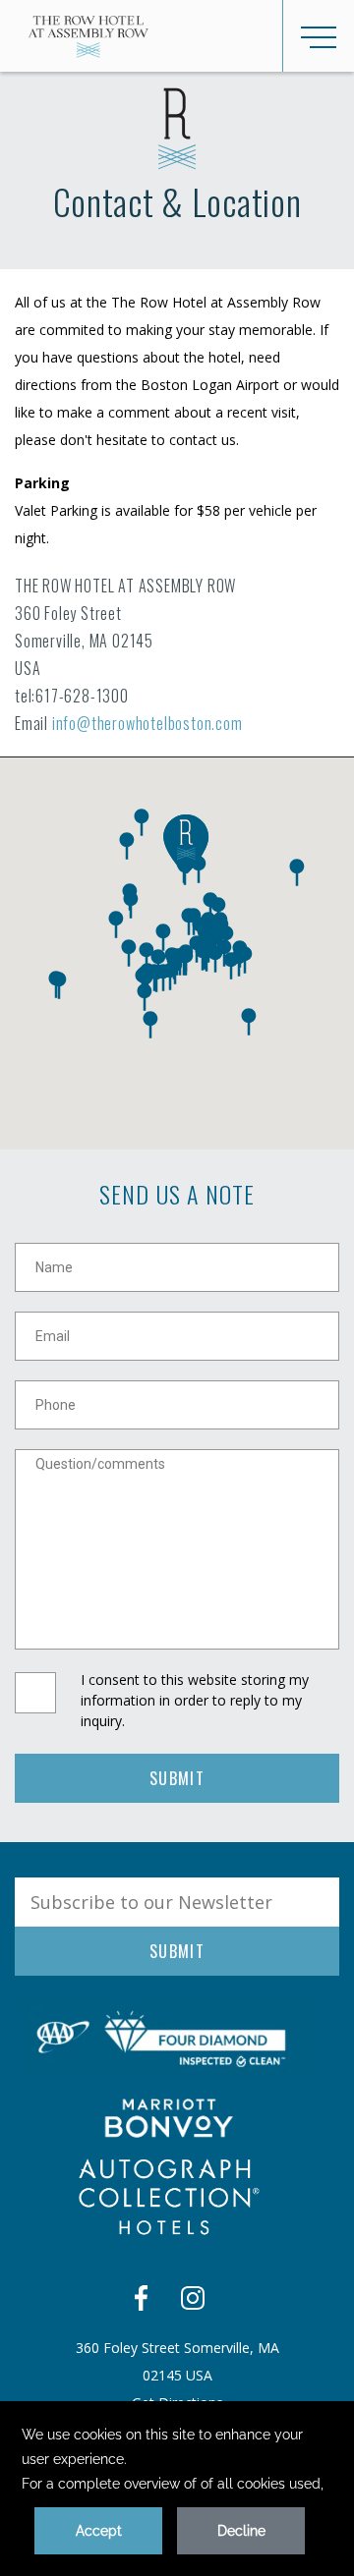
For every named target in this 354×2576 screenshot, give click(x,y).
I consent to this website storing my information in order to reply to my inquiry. (195, 1700)
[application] (177, 2489)
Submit (177, 1778)
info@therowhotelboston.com (147, 723)
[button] (231, 966)
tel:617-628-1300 (72, 696)
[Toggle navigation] (318, 36)
